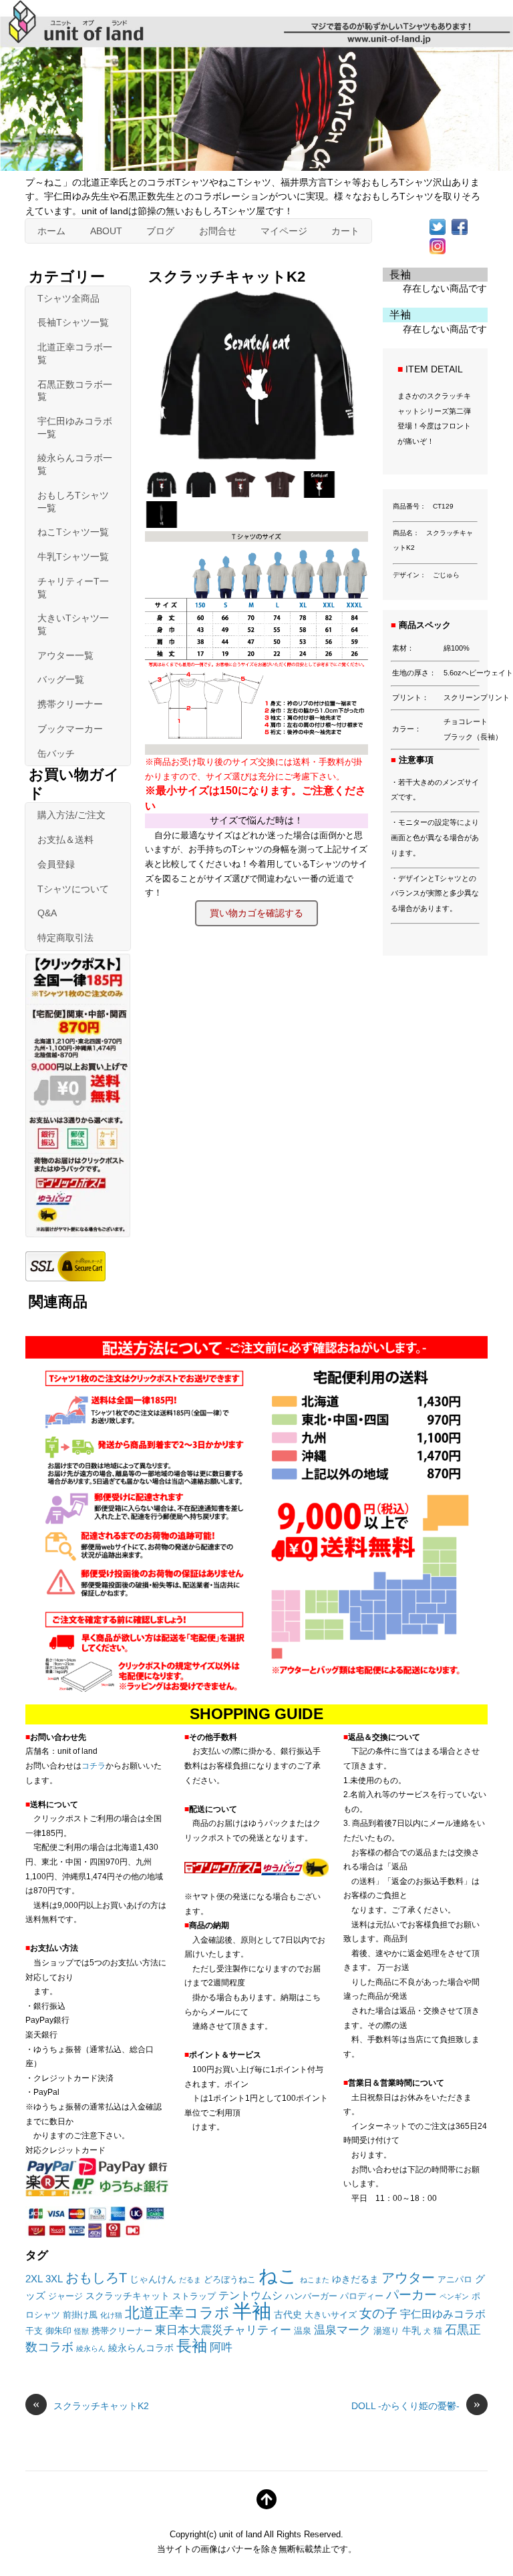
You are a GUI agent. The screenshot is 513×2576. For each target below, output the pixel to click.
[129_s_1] (242, 494)
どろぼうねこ (230, 2280)
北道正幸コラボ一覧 (75, 353)
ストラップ (194, 2296)
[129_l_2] (203, 494)
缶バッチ (56, 753)
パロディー (362, 2296)
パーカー (411, 2295)
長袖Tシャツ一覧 (73, 322)
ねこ (278, 2276)
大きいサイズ (331, 2315)
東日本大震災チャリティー (223, 2330)
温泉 (303, 2331)
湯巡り (386, 2331)
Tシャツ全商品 (68, 298)
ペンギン (454, 2296)
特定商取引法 (65, 938)
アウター (408, 2278)
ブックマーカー (70, 729)
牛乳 (411, 2330)
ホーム (51, 231)
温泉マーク (342, 2330)
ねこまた (315, 2280)
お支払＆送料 (65, 840)
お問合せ (218, 231)
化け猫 (111, 2315)
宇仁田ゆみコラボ (443, 2314)
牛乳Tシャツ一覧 (73, 557)
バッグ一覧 (61, 679)
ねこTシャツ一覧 (73, 532)
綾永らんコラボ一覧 (75, 464)
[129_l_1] (163, 494)
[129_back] (163, 524)
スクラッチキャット (128, 2296)
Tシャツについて (73, 889)
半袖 (252, 2311)
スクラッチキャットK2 (91, 2405)
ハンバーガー (311, 2296)
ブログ (160, 231)
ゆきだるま (355, 2279)
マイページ (284, 231)
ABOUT (106, 231)
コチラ (94, 1766)
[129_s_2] (282, 494)
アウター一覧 (65, 655)
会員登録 (56, 864)
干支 (34, 2331)
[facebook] (460, 226)
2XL (34, 2279)
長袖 (192, 2346)
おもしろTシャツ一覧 (73, 502)
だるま (190, 2280)
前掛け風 (80, 2315)
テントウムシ (250, 2295)
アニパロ (455, 2280)
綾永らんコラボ (141, 2348)
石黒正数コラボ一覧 (75, 391)
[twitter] (438, 226)
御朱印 (58, 2331)
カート (345, 231)
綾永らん (91, 2348)
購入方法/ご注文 (71, 815)
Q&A (47, 913)
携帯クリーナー (70, 704)
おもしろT (96, 2277)
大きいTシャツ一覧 (73, 624)
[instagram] (438, 245)
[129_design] (321, 494)
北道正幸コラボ (177, 2313)
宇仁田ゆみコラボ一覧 (75, 427)
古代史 (288, 2314)
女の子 (378, 2313)
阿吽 (221, 2347)
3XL (54, 2279)
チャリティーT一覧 (73, 588)
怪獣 (81, 2331)
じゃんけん (153, 2279)
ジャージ (65, 2296)
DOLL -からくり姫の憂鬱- (416, 2405)
